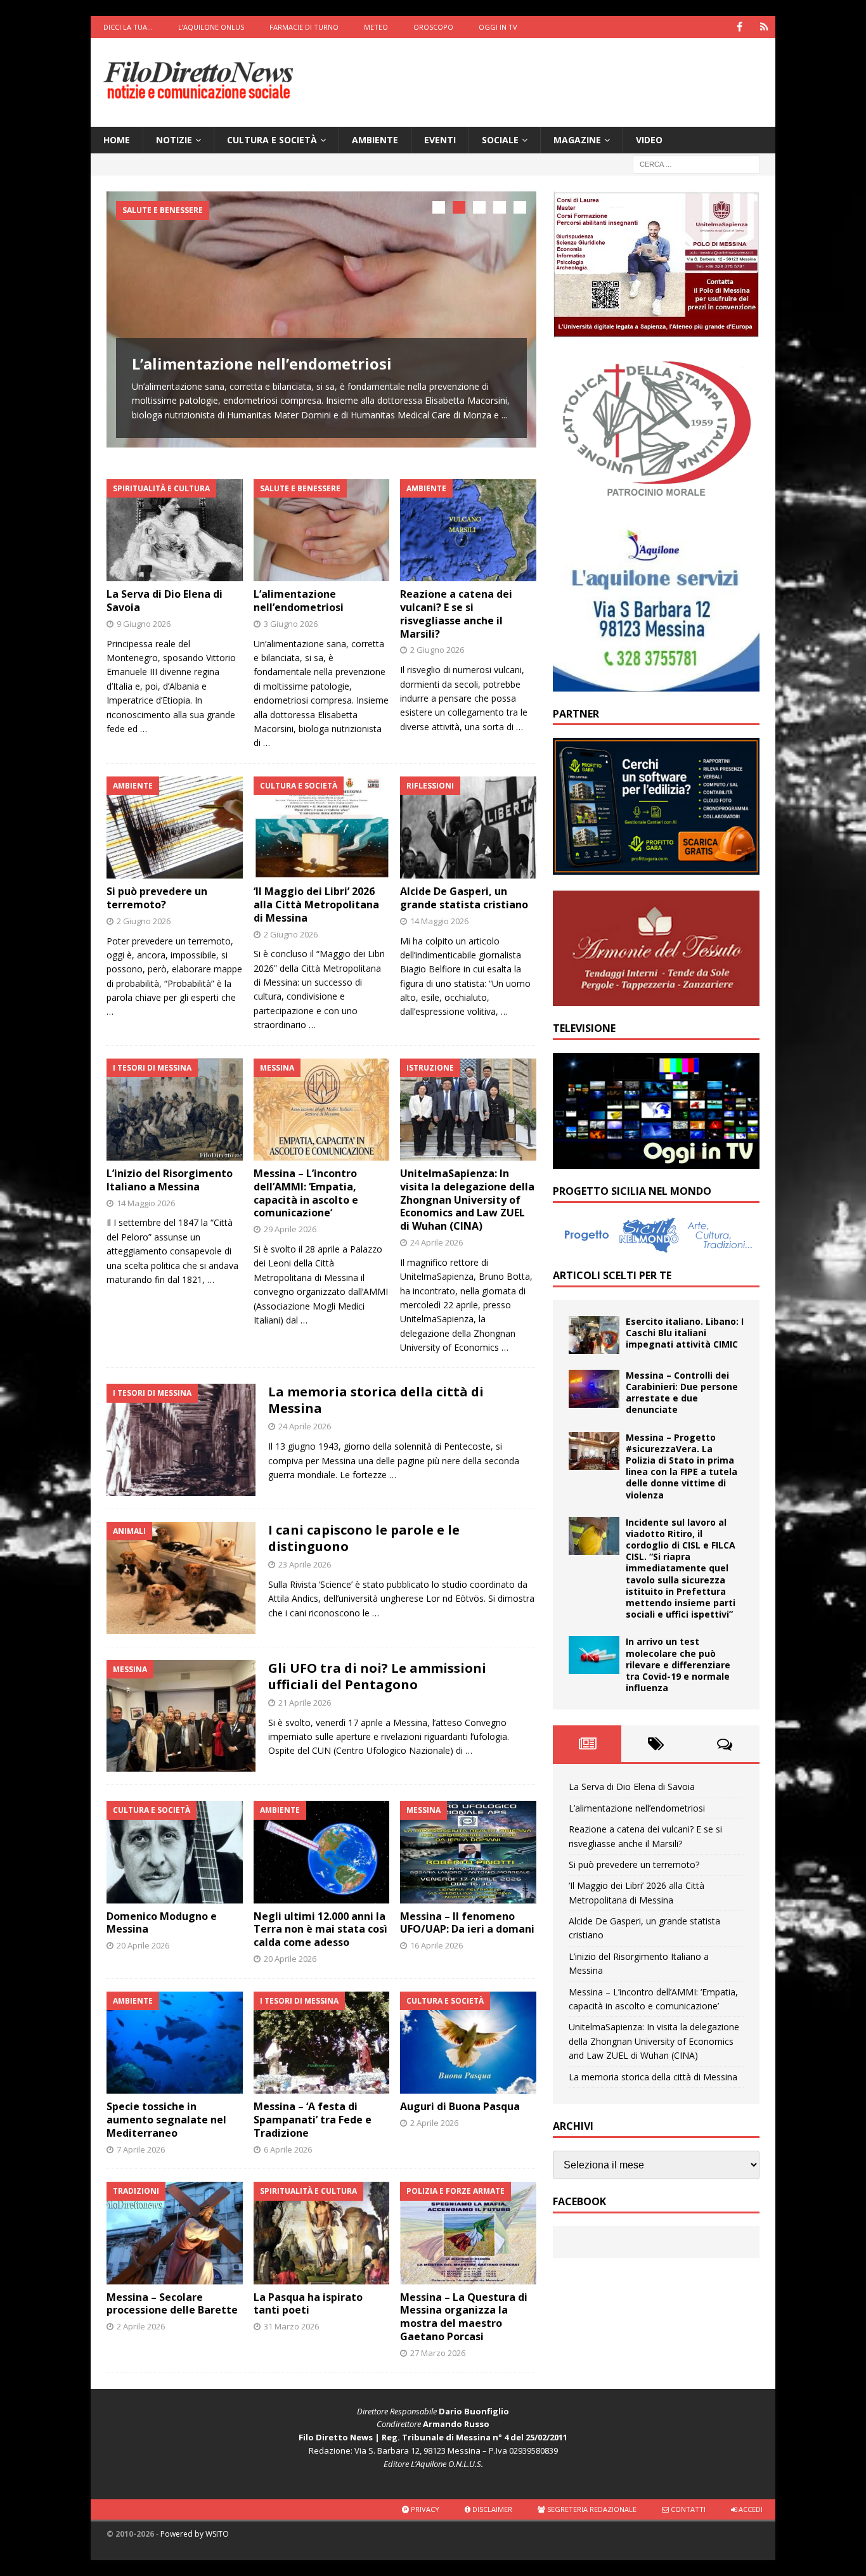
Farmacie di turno (304, 27)
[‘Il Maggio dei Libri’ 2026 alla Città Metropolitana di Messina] (322, 828)
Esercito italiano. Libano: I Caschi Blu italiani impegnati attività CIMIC (685, 1333)
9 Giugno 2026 (144, 624)
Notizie (174, 140)
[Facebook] (740, 27)
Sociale (500, 140)
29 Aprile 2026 (290, 1229)
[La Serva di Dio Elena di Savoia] (175, 530)
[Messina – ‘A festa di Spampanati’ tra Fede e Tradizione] (322, 2043)
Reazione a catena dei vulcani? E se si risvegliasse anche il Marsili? (456, 614)
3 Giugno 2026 (291, 624)
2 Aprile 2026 (434, 2123)
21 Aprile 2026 (305, 1703)
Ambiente (375, 140)
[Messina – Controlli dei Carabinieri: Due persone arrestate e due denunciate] (594, 1389)
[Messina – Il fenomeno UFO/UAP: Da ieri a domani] (468, 1852)
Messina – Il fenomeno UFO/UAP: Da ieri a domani (467, 1923)
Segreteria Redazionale (591, 2509)
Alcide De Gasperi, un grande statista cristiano (464, 898)
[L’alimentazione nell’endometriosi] (321, 319)
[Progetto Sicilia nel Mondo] (656, 1246)
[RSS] (764, 27)
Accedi (750, 2509)
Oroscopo (433, 27)
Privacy (424, 2509)
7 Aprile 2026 (141, 2149)
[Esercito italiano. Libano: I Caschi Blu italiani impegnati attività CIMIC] (594, 1335)
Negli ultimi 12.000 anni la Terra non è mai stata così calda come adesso (320, 1929)
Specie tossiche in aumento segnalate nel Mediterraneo (166, 2120)
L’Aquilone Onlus (211, 27)
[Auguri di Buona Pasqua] (468, 2043)
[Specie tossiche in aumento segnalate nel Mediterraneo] (175, 2043)
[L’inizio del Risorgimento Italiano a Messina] (175, 1110)
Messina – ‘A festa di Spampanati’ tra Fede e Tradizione (313, 2120)
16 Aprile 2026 (436, 1945)
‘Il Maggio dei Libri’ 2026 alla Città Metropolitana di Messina (316, 905)
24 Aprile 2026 (436, 1242)
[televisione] (656, 1162)
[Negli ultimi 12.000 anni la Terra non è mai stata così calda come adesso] (322, 1852)
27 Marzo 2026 (438, 2353)
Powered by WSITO (195, 2534)
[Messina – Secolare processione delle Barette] (175, 2233)
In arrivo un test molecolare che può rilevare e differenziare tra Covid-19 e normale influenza (678, 1665)
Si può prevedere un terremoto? (157, 898)
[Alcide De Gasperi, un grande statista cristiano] (468, 828)
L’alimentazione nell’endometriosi (262, 364)
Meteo (376, 27)
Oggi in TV (498, 27)
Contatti (687, 2509)
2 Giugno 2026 (437, 650)
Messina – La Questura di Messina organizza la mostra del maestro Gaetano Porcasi (464, 2317)
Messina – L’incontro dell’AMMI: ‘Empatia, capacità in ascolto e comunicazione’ (306, 1193)
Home (117, 140)
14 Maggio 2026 (439, 921)
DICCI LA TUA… (128, 27)
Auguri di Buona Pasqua (460, 2106)
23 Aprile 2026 (305, 1564)
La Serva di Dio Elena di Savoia (165, 601)
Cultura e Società (272, 140)
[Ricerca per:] (696, 164)
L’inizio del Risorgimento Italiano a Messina (170, 1180)
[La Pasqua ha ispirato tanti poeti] (322, 2233)
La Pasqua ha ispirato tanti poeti (308, 2304)
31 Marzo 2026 (291, 2326)
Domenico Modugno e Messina (162, 1923)
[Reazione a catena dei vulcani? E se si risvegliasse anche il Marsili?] (468, 530)
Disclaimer (491, 2509)
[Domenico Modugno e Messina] (175, 1852)
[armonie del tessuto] (656, 998)
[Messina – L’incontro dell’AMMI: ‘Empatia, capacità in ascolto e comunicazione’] (322, 1110)
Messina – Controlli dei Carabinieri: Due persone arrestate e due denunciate (682, 1393)
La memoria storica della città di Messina (376, 1400)
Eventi (440, 140)
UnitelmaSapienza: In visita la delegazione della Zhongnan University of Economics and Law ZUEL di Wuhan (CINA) (467, 1200)
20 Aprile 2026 (143, 1945)
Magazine (577, 140)
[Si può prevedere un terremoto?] (175, 828)
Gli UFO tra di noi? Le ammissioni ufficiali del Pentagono (377, 1676)
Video (649, 140)
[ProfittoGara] (656, 867)
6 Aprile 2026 (288, 2149)
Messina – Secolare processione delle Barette (172, 2304)
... (504, 415)
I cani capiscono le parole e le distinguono (364, 1538)
